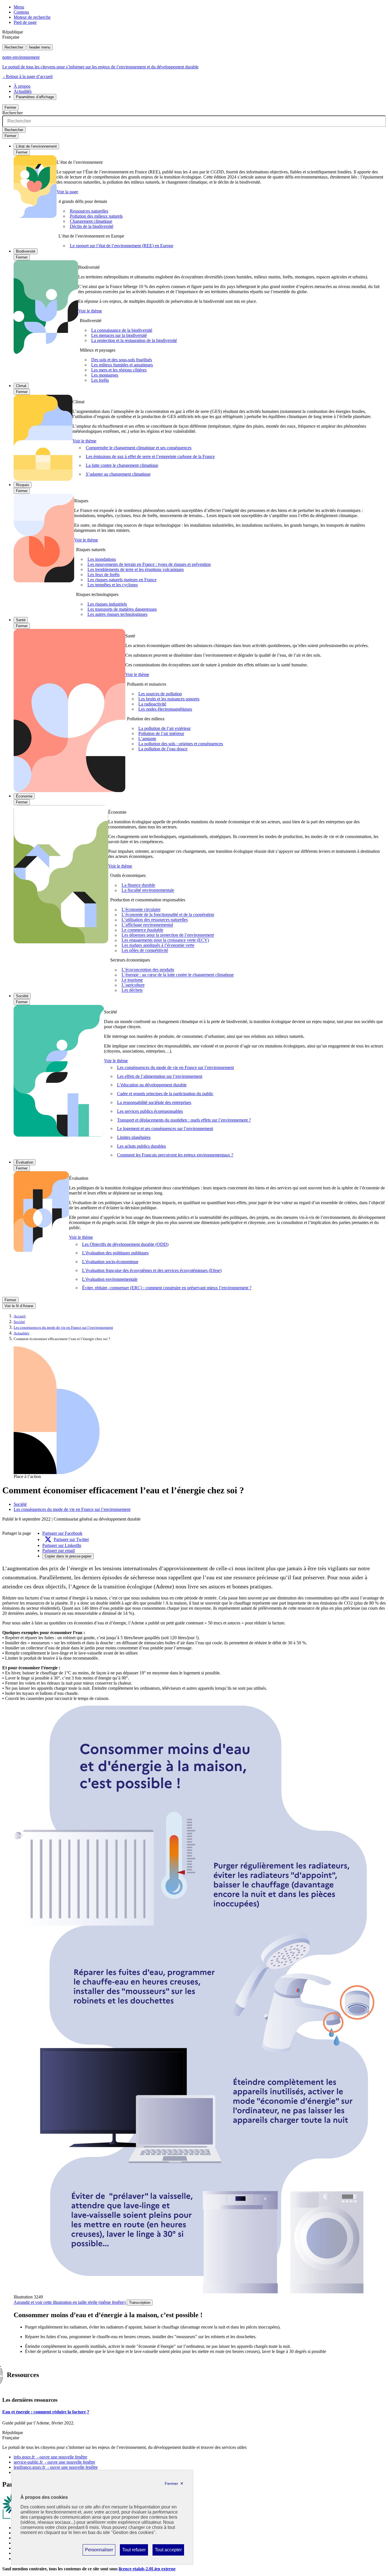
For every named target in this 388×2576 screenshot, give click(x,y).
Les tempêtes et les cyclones (113, 585)
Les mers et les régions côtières (119, 370)
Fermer (10, 107)
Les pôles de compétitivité (145, 951)
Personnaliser (99, 2551)
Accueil (20, 1316)
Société (22, 996)
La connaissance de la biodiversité (122, 330)
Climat (21, 386)
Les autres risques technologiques (117, 614)
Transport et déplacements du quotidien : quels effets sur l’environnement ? (184, 1120)
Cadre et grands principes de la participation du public (165, 1094)
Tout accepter (168, 2551)
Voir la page (67, 192)
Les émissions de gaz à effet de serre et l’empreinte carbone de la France (150, 456)
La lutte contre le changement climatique (122, 465)
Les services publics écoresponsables (150, 1111)
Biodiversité (26, 251)
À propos (22, 86)
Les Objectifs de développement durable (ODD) (125, 1244)
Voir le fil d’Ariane (19, 1306)
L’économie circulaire (141, 910)
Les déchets (132, 990)
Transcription (140, 2303)
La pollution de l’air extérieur (164, 728)
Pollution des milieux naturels (96, 216)
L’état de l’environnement (36, 146)
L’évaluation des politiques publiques (115, 1253)
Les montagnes (105, 375)
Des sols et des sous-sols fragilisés (122, 360)
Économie (24, 796)
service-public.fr (54, 2462)
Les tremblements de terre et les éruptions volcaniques (136, 569)
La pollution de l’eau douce (163, 749)
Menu (19, 7)
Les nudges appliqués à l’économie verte (158, 945)
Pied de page (25, 22)
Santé (21, 620)
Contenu (21, 12)
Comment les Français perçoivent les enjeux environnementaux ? (175, 1155)
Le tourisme (132, 980)
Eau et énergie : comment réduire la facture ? (46, 2412)
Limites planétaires (134, 1137)
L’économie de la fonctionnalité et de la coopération (168, 915)
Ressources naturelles (89, 211)
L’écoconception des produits (148, 970)
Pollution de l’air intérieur (161, 733)
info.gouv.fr (50, 2457)
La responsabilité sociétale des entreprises (154, 1102)
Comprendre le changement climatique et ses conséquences (139, 448)
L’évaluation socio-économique (110, 1262)
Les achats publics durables (141, 1146)
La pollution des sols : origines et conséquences (181, 744)
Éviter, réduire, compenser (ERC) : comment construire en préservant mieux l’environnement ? (167, 1288)
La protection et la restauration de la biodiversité (134, 340)
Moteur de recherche (32, 17)
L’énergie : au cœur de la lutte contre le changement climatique (178, 975)
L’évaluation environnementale (110, 1279)
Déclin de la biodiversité (92, 226)
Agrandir (70, 2302)
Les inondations (102, 559)
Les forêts (100, 380)
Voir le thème (90, 311)
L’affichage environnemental (147, 925)
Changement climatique (91, 221)
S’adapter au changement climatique (118, 474)
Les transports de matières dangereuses (122, 609)
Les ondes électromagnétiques (165, 709)
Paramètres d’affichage (35, 97)
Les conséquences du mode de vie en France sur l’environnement (175, 1067)
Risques (23, 485)
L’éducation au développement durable (152, 1085)
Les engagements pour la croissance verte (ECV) (165, 940)
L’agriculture (133, 985)
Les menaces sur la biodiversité (119, 335)
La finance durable (138, 885)
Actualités (23, 91)
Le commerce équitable (142, 930)
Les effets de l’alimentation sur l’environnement (160, 1076)
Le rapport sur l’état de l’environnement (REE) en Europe (122, 246)
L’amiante (147, 739)
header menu (40, 47)
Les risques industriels (107, 604)
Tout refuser (134, 2551)
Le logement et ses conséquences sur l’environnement (165, 1129)
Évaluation (25, 1162)
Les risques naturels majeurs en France (122, 580)
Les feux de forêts (104, 575)
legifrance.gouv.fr (56, 2467)
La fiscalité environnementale (148, 890)
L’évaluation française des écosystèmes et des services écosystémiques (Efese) (152, 1270)
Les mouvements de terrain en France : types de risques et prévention (149, 564)
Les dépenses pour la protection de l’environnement (168, 935)
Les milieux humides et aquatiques (122, 365)
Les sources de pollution (160, 694)
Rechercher (14, 47)
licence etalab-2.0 (147, 2569)
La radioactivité (152, 704)
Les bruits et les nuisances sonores (169, 699)
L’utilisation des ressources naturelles (155, 920)
